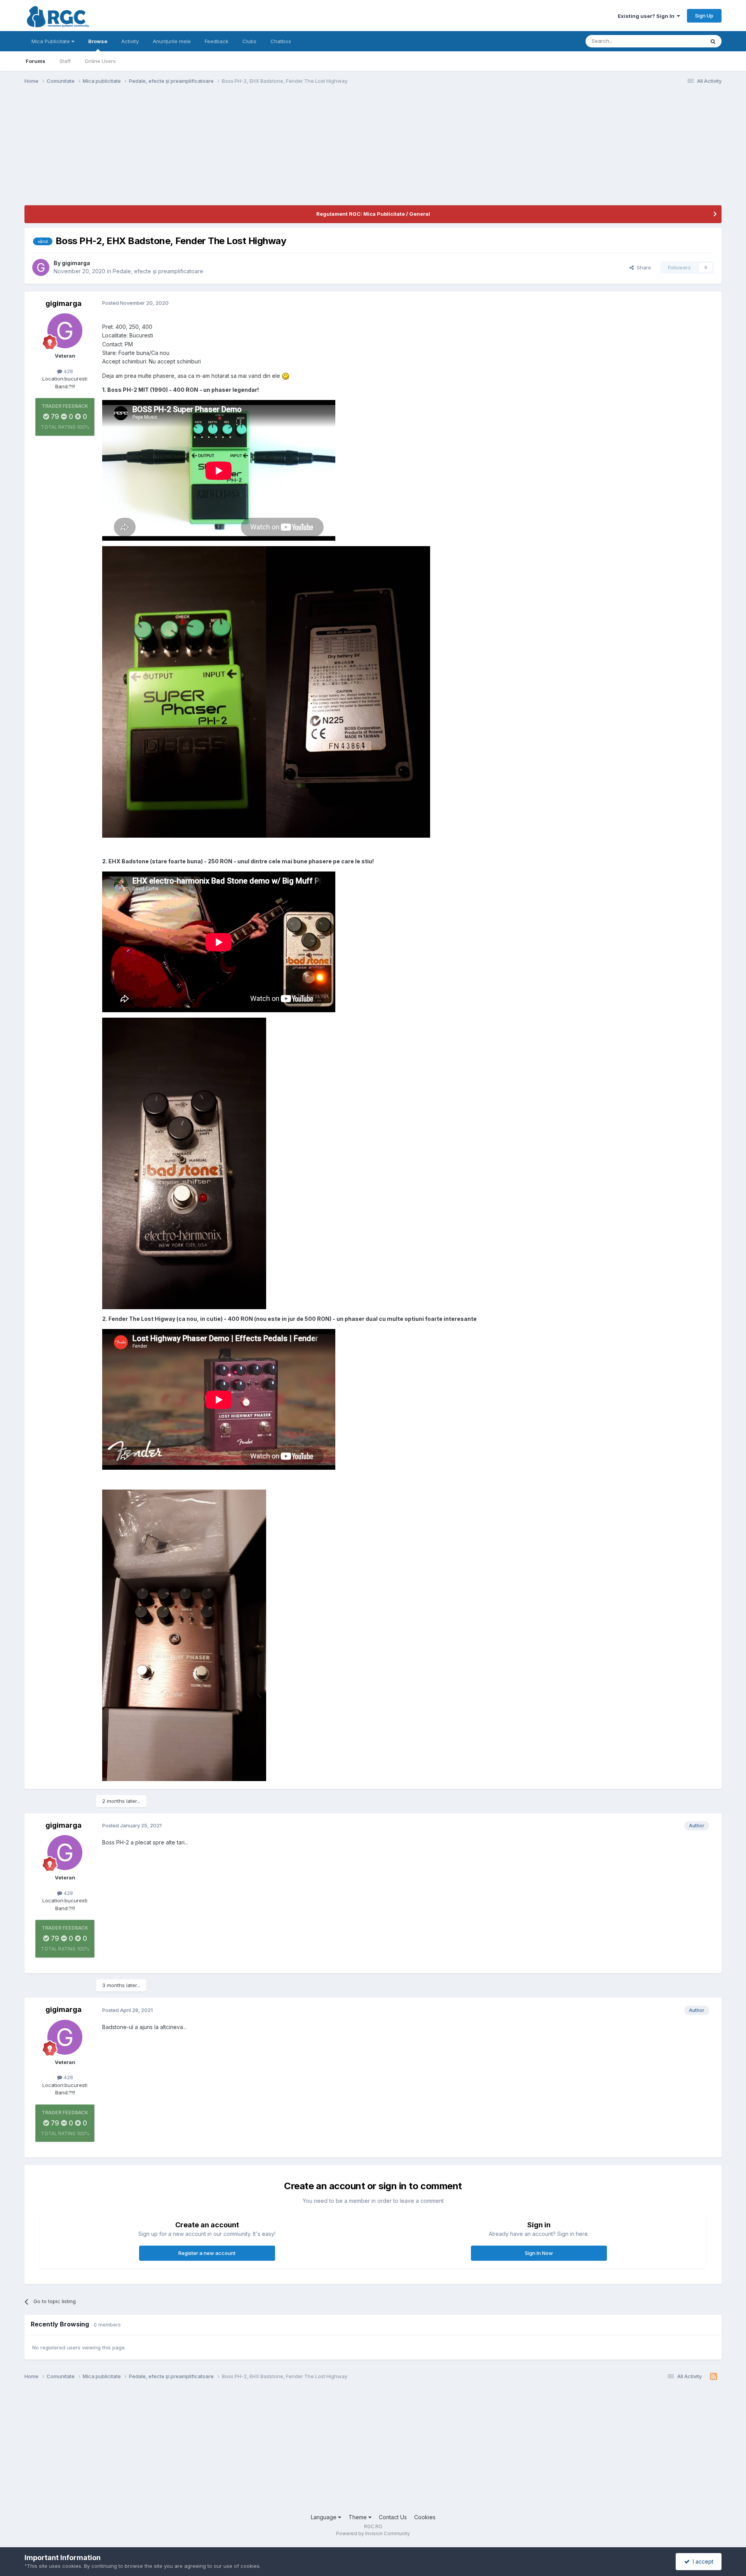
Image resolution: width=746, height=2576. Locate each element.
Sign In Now (539, 2253)
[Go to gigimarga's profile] (41, 267)
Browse (98, 41)
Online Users (100, 61)
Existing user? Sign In (647, 16)
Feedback (217, 41)
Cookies (425, 2517)
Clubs (249, 41)
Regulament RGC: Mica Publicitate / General (373, 214)
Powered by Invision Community (373, 2533)
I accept (702, 2561)
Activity (130, 41)
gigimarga (76, 263)
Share (642, 267)
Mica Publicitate (51, 41)
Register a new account (207, 2253)
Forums (36, 61)
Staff (65, 61)
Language (324, 2517)
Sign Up (704, 16)
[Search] (713, 41)
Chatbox (281, 41)
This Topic (682, 41)
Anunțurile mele (172, 41)
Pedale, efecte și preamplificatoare (158, 271)
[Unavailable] (184, 691)
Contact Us (393, 2517)
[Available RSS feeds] (714, 2377)
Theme (358, 2517)
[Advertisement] (166, 151)
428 (68, 371)
